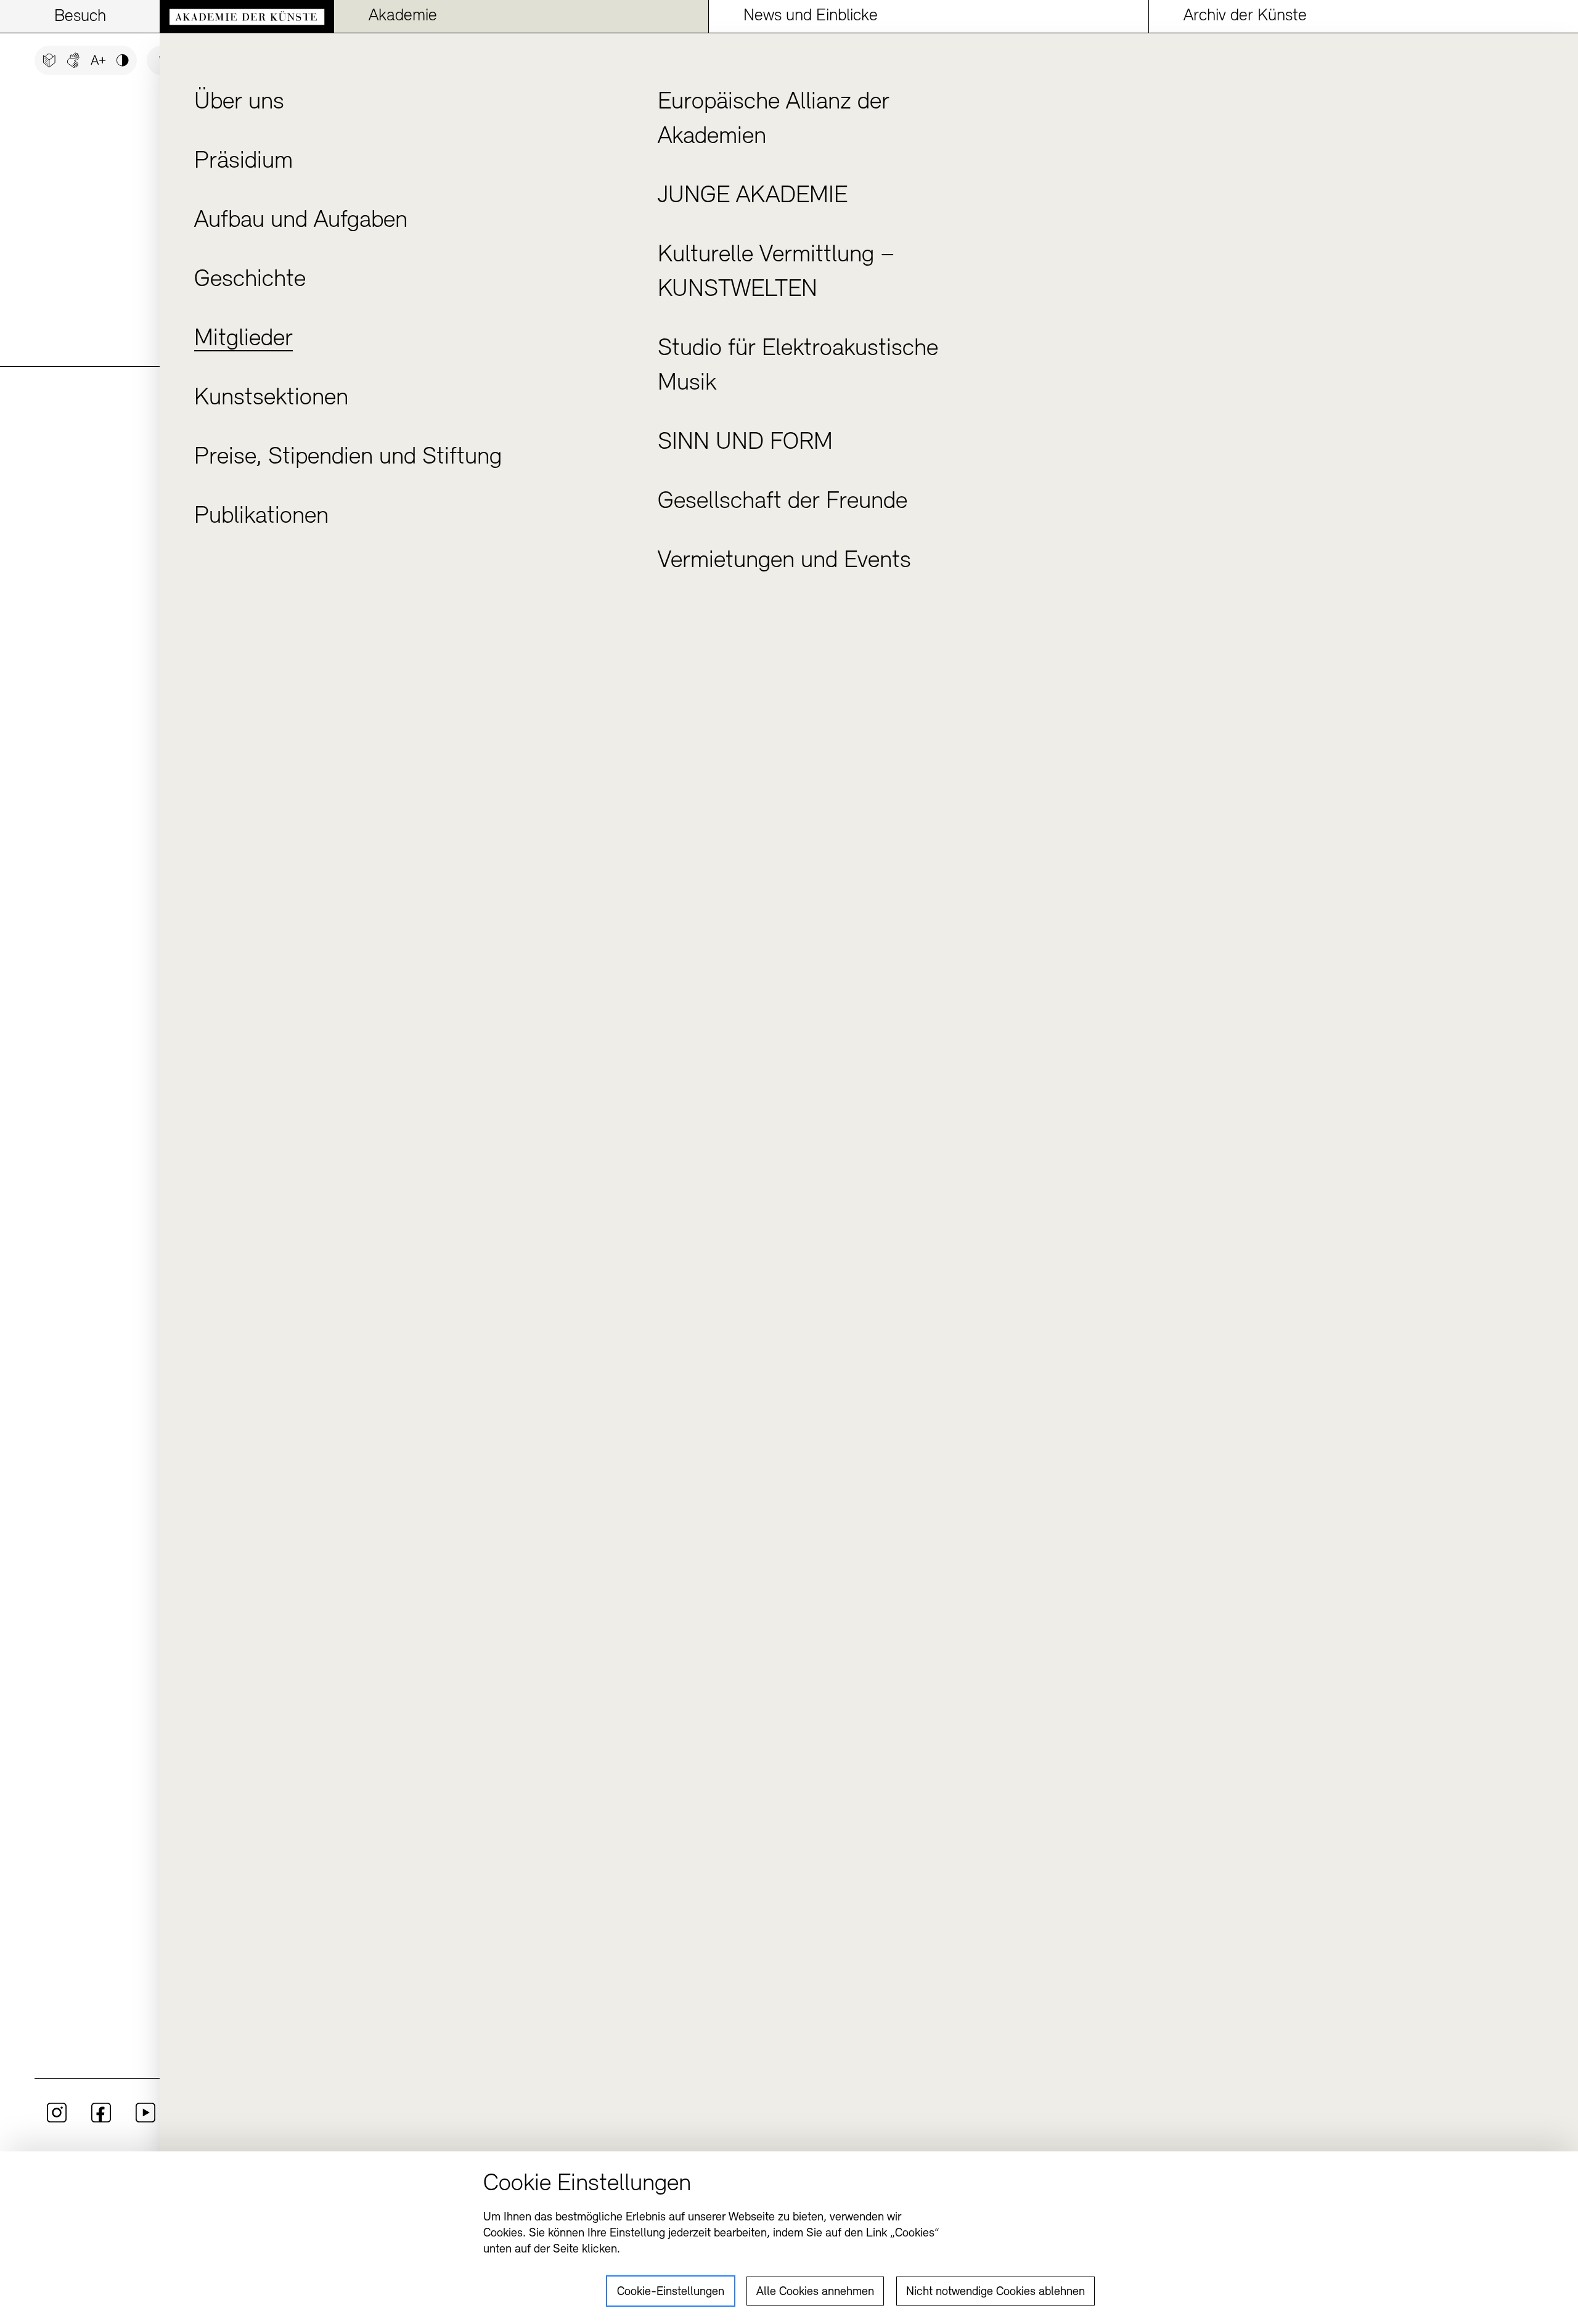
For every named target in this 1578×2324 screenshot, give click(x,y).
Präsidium (243, 162)
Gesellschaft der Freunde (783, 502)
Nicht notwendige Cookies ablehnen (995, 2292)
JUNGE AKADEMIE (753, 196)
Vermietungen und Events (784, 561)
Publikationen (261, 517)
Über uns (239, 102)
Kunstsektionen (271, 398)
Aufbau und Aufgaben (301, 221)
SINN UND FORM (745, 443)
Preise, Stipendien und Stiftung (348, 457)
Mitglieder (243, 339)
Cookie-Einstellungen (671, 2292)
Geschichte (250, 280)
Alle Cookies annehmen (815, 2292)
